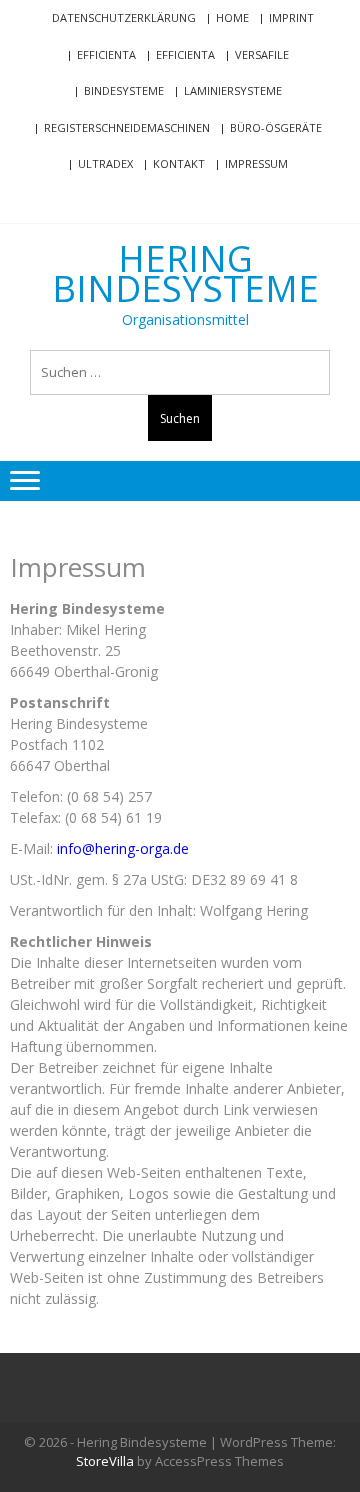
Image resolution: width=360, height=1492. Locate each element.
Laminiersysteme (233, 90)
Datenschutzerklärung (124, 17)
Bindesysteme (124, 90)
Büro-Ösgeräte (276, 127)
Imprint (291, 17)
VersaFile (262, 54)
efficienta (106, 54)
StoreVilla (105, 1461)
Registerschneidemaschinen (127, 127)
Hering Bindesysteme (185, 274)
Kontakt (179, 163)
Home (232, 17)
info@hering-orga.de (123, 848)
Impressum (256, 163)
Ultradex (105, 163)
